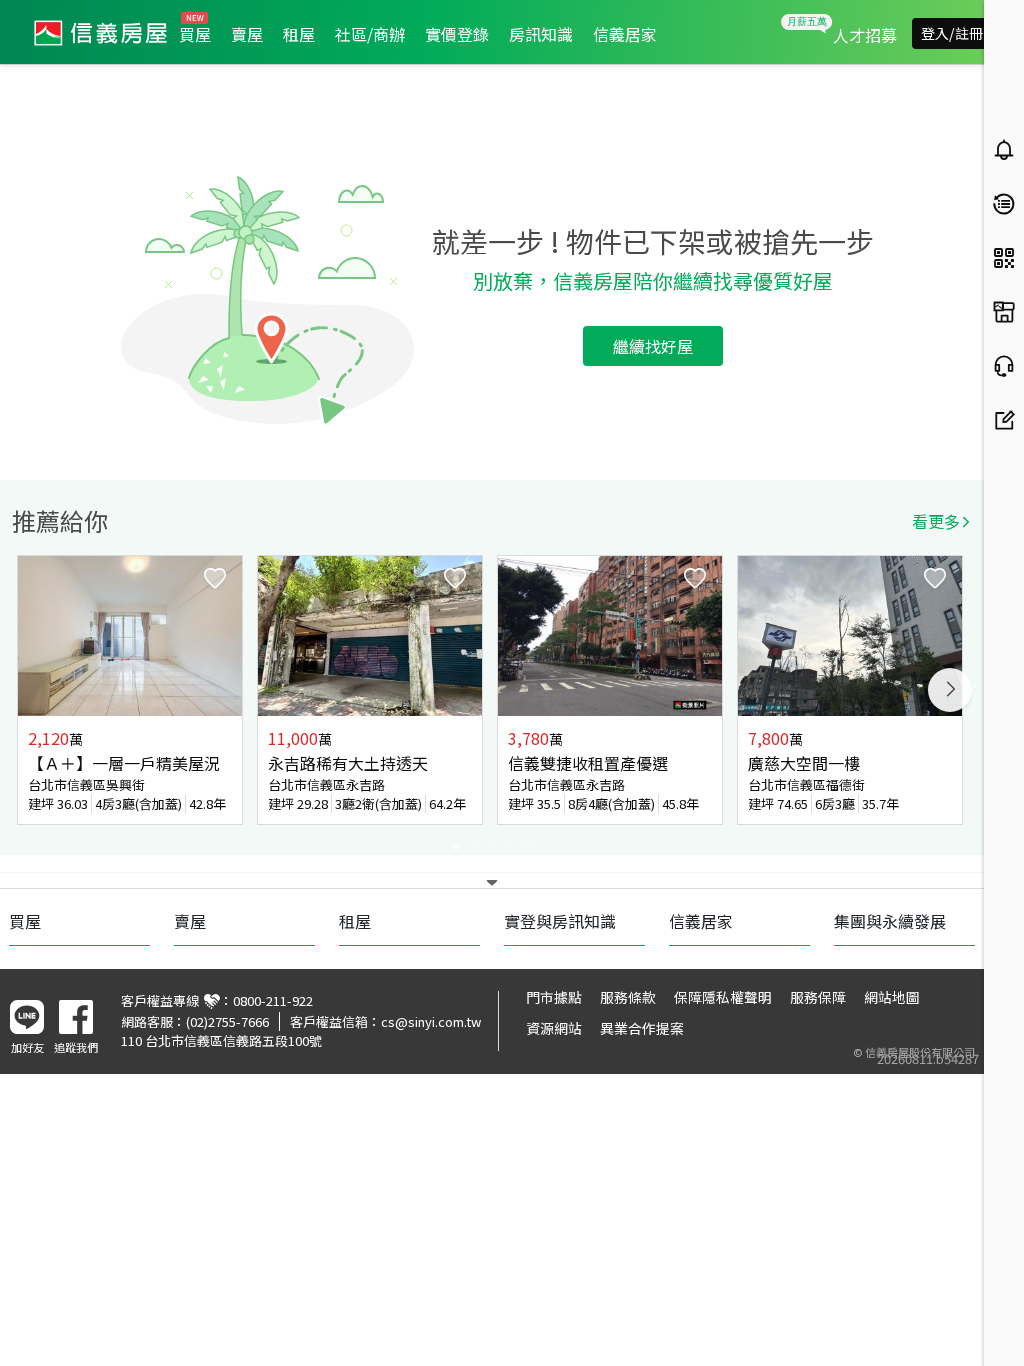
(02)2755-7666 (227, 1021)
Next (950, 690)
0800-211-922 (273, 1000)
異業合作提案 (642, 1028)
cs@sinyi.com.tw (431, 1021)
